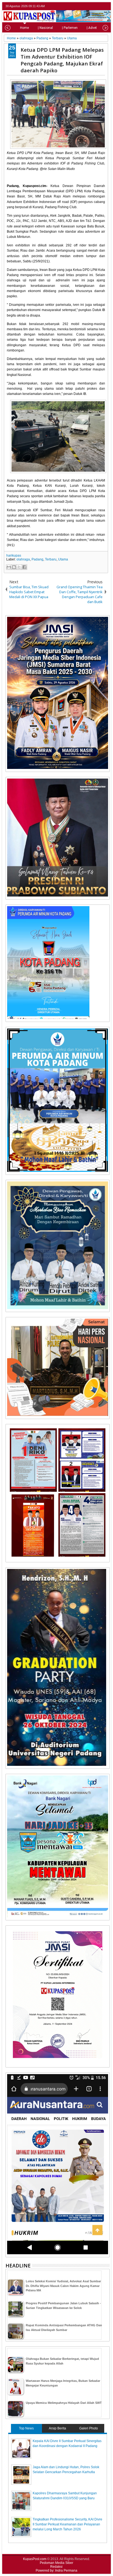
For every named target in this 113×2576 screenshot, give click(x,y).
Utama (63, 559)
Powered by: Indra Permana (56, 2570)
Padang (37, 559)
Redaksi (56, 2567)
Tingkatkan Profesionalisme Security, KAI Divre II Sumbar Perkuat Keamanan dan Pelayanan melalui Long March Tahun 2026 (67, 2524)
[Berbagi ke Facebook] (24, 567)
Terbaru (51, 559)
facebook (92, 6)
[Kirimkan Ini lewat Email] (9, 567)
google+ (99, 6)
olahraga (23, 559)
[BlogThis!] (14, 567)
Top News (26, 2428)
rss (106, 6)
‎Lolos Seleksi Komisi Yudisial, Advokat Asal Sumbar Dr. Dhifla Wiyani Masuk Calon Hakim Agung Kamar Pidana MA (63, 2286)
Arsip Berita (57, 2428)
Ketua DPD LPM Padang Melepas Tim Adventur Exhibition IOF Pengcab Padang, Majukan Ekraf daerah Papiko (62, 60)
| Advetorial (95, 28)
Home (24, 28)
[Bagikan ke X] (19, 567)
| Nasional (45, 28)
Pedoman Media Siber (56, 2563)
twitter (85, 6)
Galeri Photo (89, 2428)
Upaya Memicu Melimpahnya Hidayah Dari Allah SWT (64, 2403)
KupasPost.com (35, 2559)
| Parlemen (70, 28)
